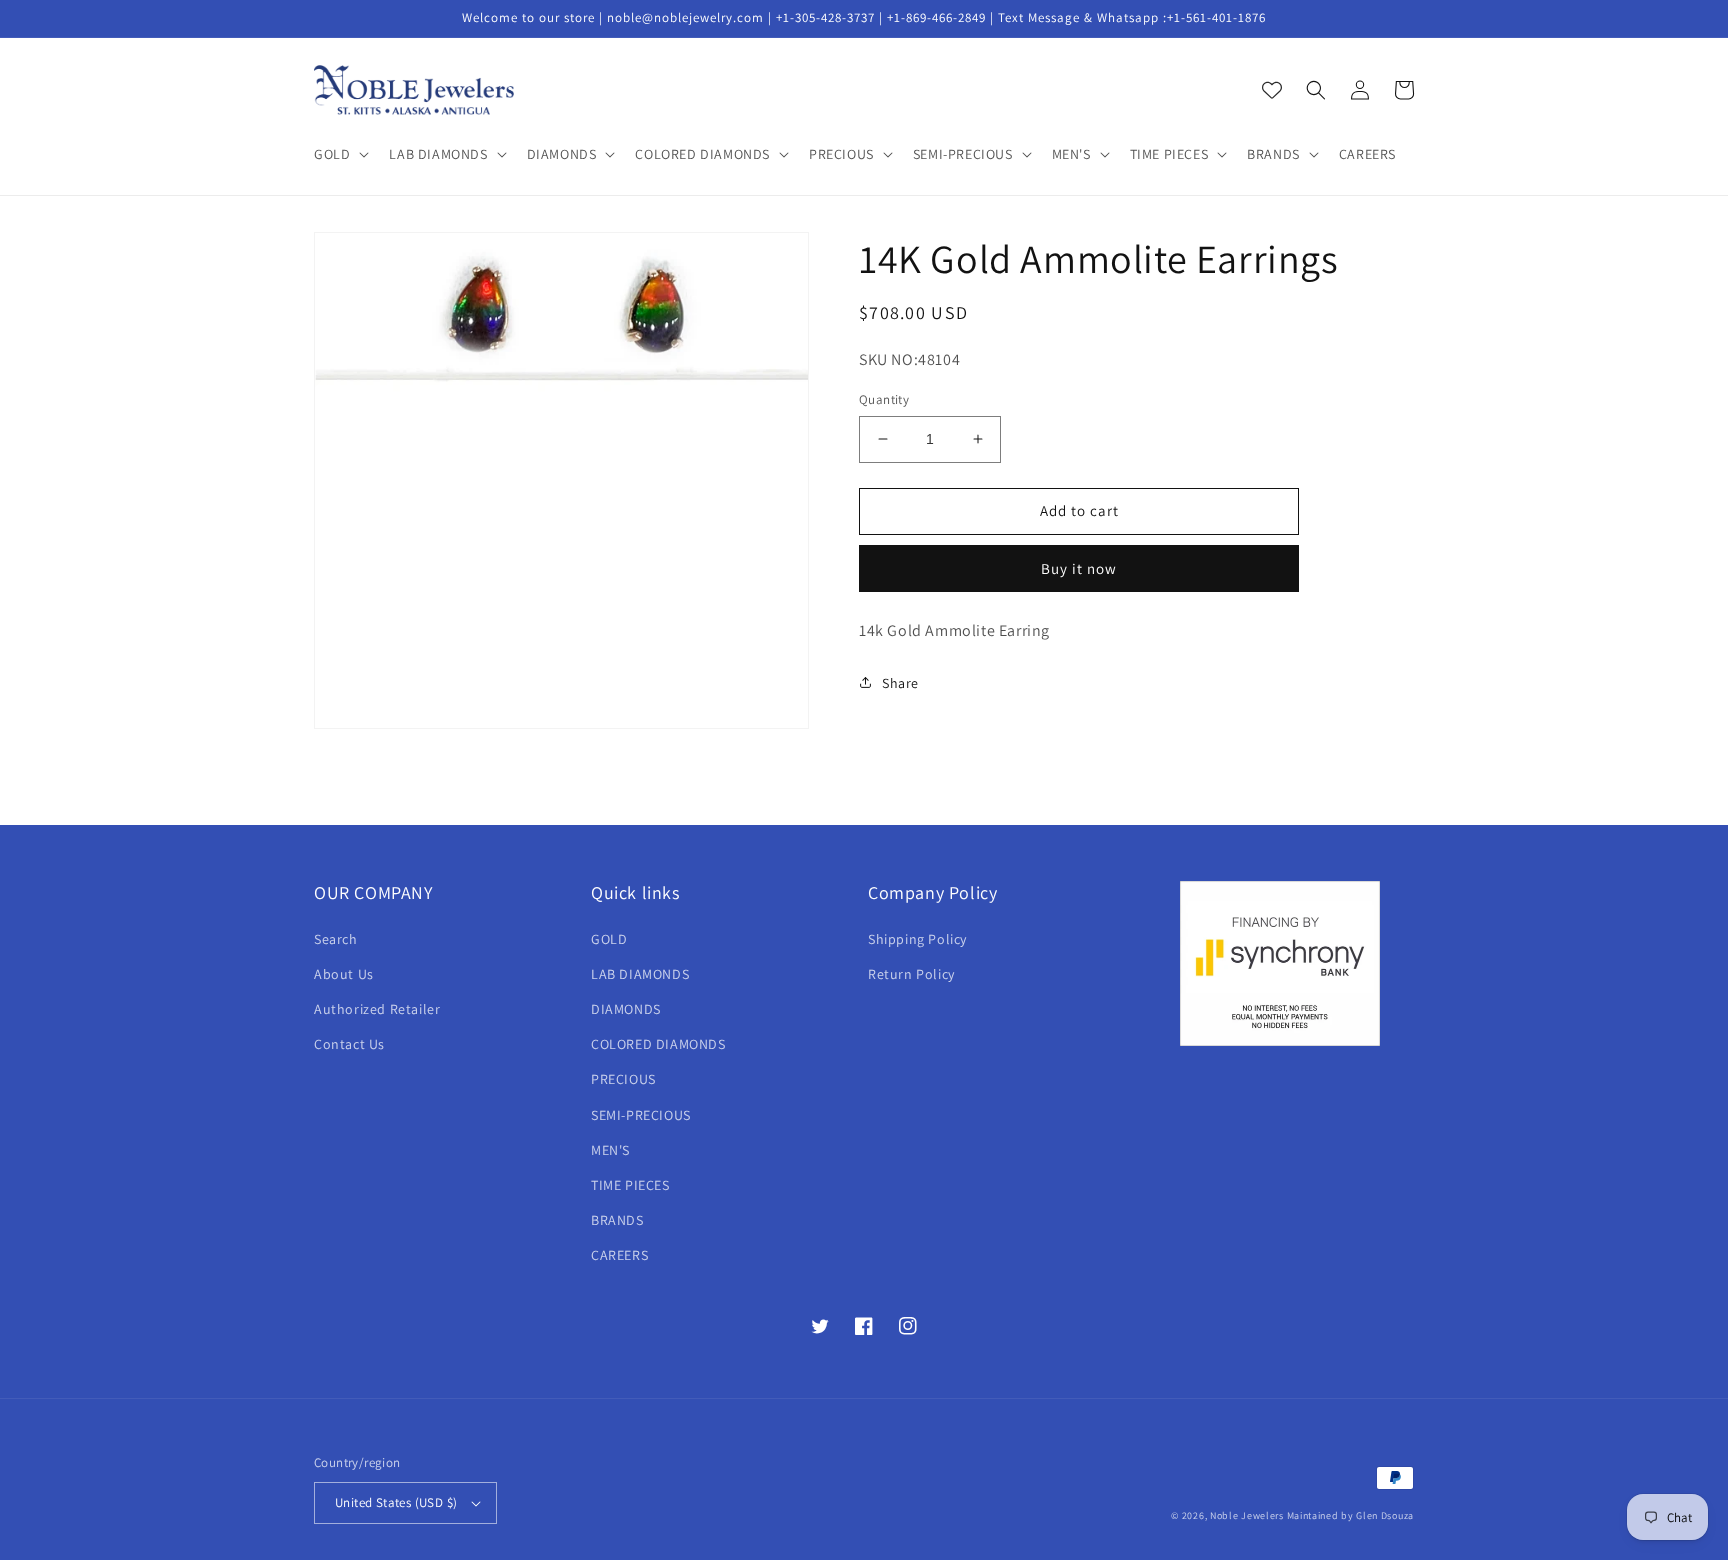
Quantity (884, 399)
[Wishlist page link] (1272, 90)
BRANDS (617, 1220)
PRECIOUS (623, 1079)
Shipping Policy (917, 939)
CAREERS (619, 1255)
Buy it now (1079, 567)
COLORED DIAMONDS (658, 1044)
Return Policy (911, 974)
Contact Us (349, 1044)
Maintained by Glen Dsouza (1351, 1515)
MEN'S (610, 1150)
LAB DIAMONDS (640, 974)
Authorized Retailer (377, 1009)
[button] (339, 154)
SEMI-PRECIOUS (641, 1115)
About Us (344, 974)
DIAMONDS (626, 1009)
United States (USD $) (396, 1502)
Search (336, 939)
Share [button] (900, 682)
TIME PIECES (630, 1185)
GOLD (609, 939)
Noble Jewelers (1247, 1515)
